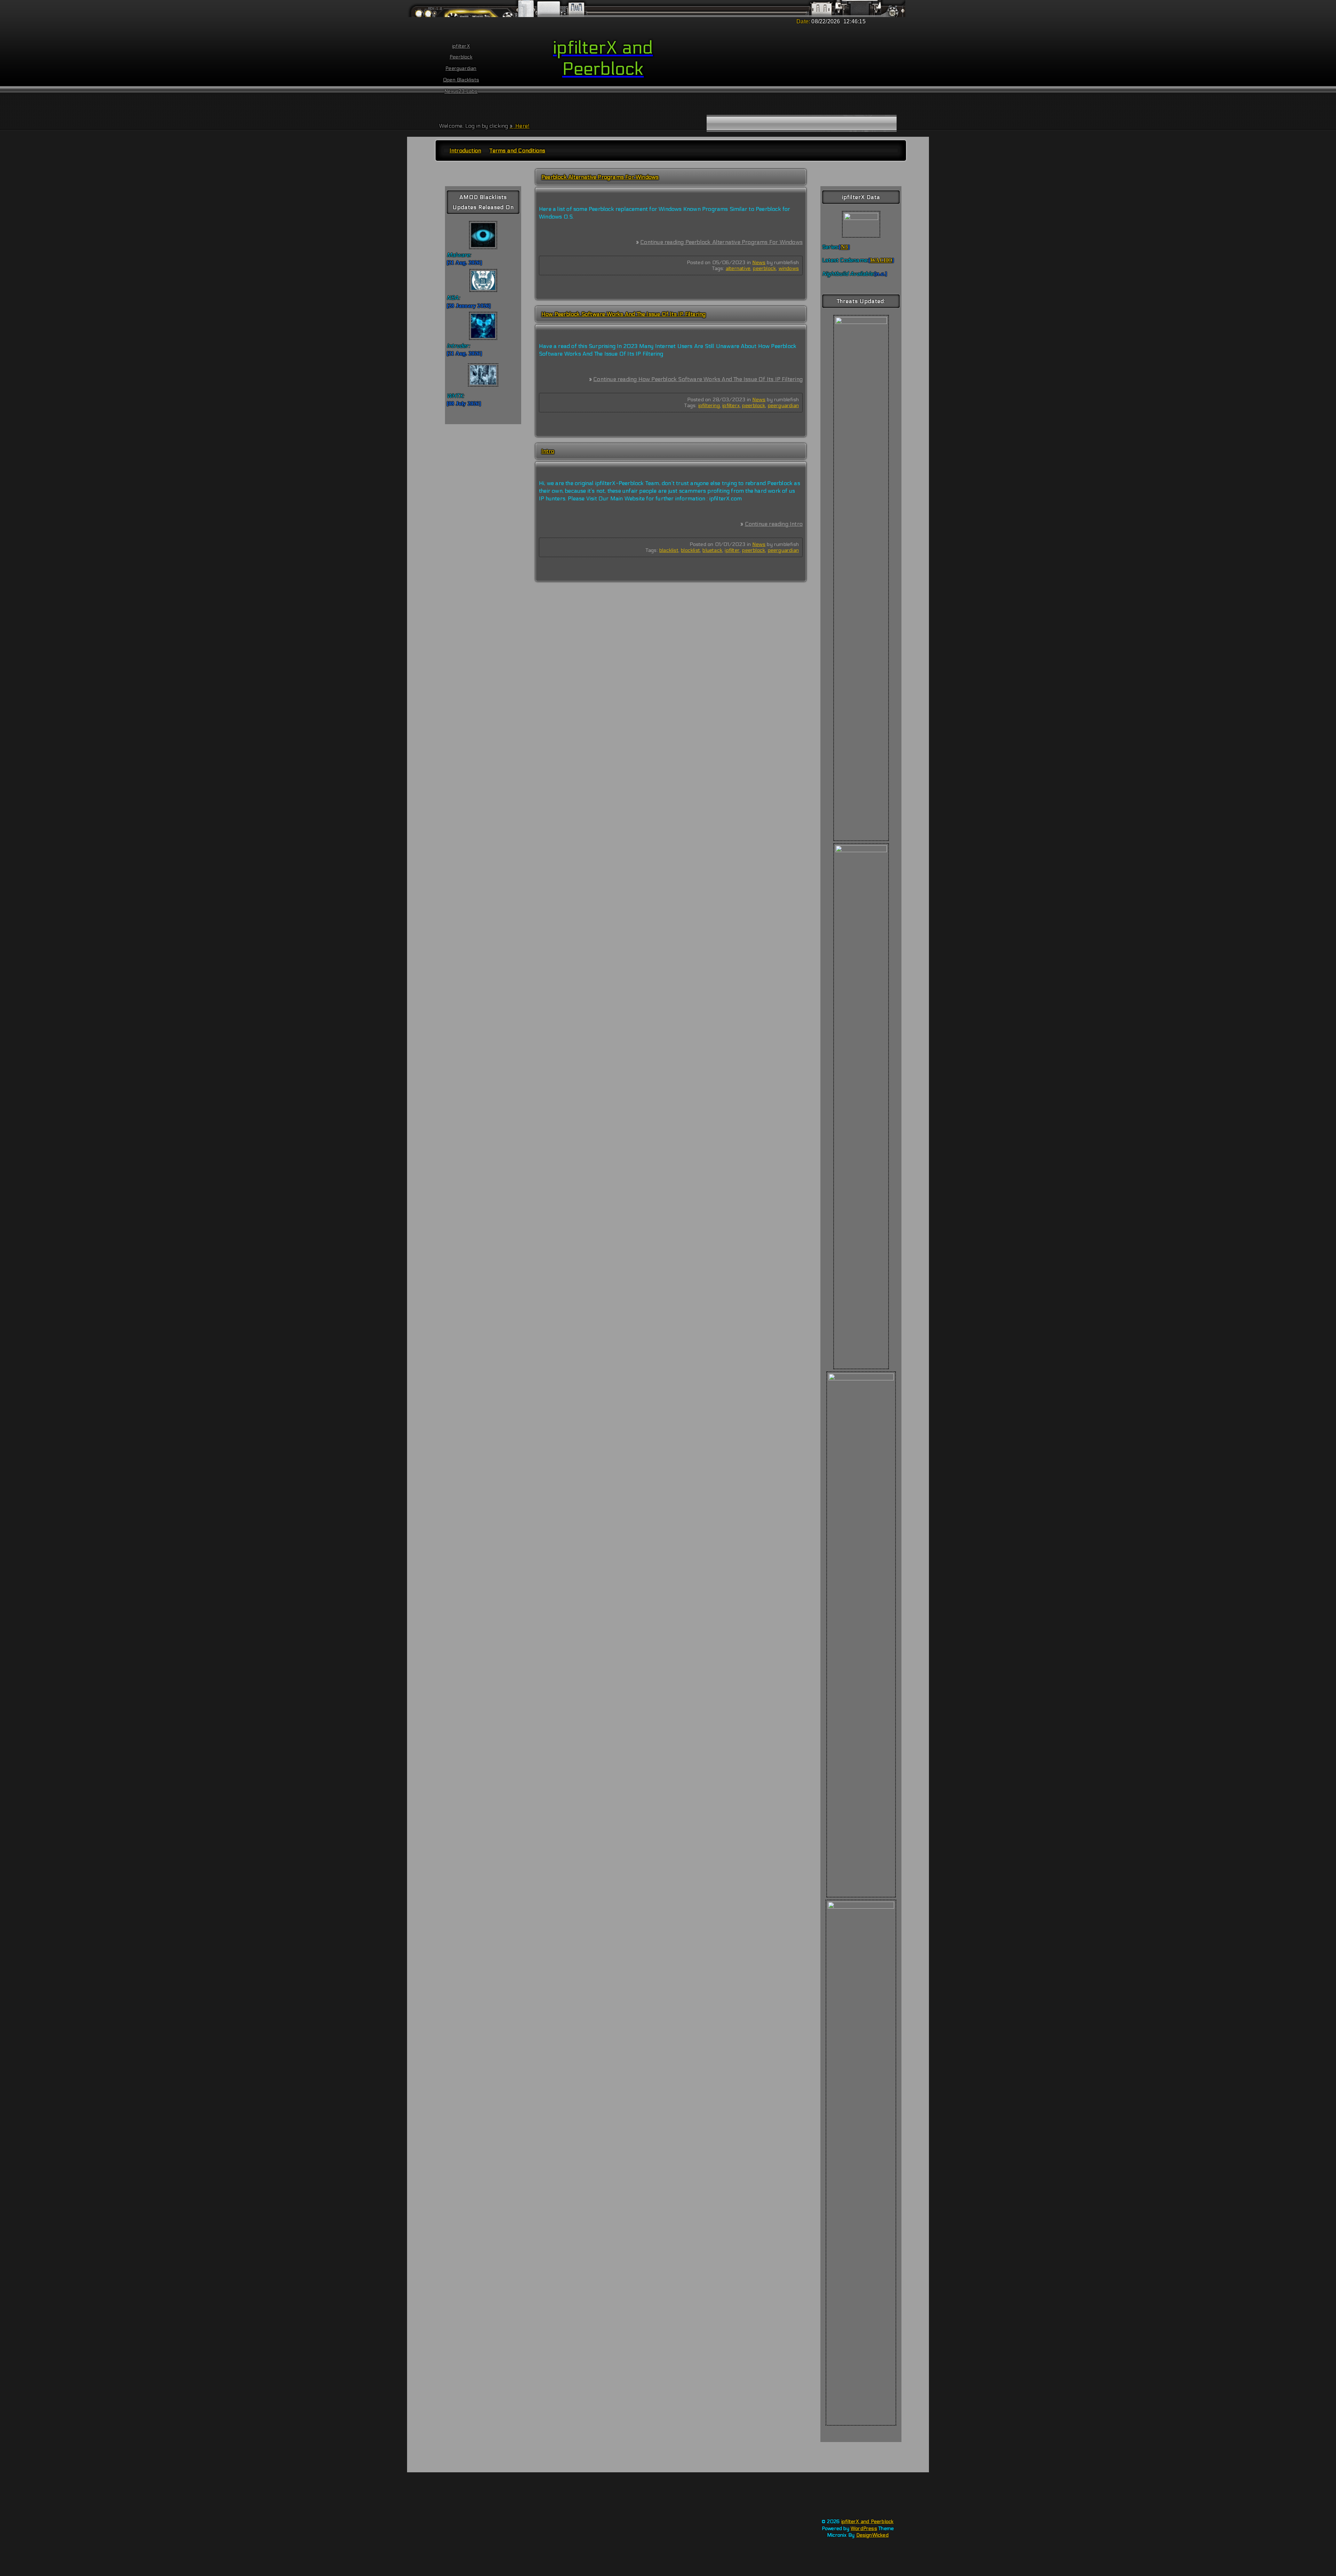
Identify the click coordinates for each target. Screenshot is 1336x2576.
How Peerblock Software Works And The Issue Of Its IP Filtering (623, 314)
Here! (522, 126)
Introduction (465, 150)
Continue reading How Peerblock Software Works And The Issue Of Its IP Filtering (698, 379)
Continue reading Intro (774, 524)
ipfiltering (709, 406)
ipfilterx (731, 406)
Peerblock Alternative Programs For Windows (600, 177)
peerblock (764, 268)
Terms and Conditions (517, 150)
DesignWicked (872, 2535)
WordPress (864, 2529)
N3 (844, 247)
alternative (738, 268)
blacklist (669, 550)
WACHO (881, 260)
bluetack (712, 550)
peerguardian (783, 406)
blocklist (690, 550)
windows (789, 268)
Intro (548, 451)
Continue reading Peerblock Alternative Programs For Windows (721, 242)
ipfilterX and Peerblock (868, 2522)
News (759, 263)
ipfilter (732, 550)
